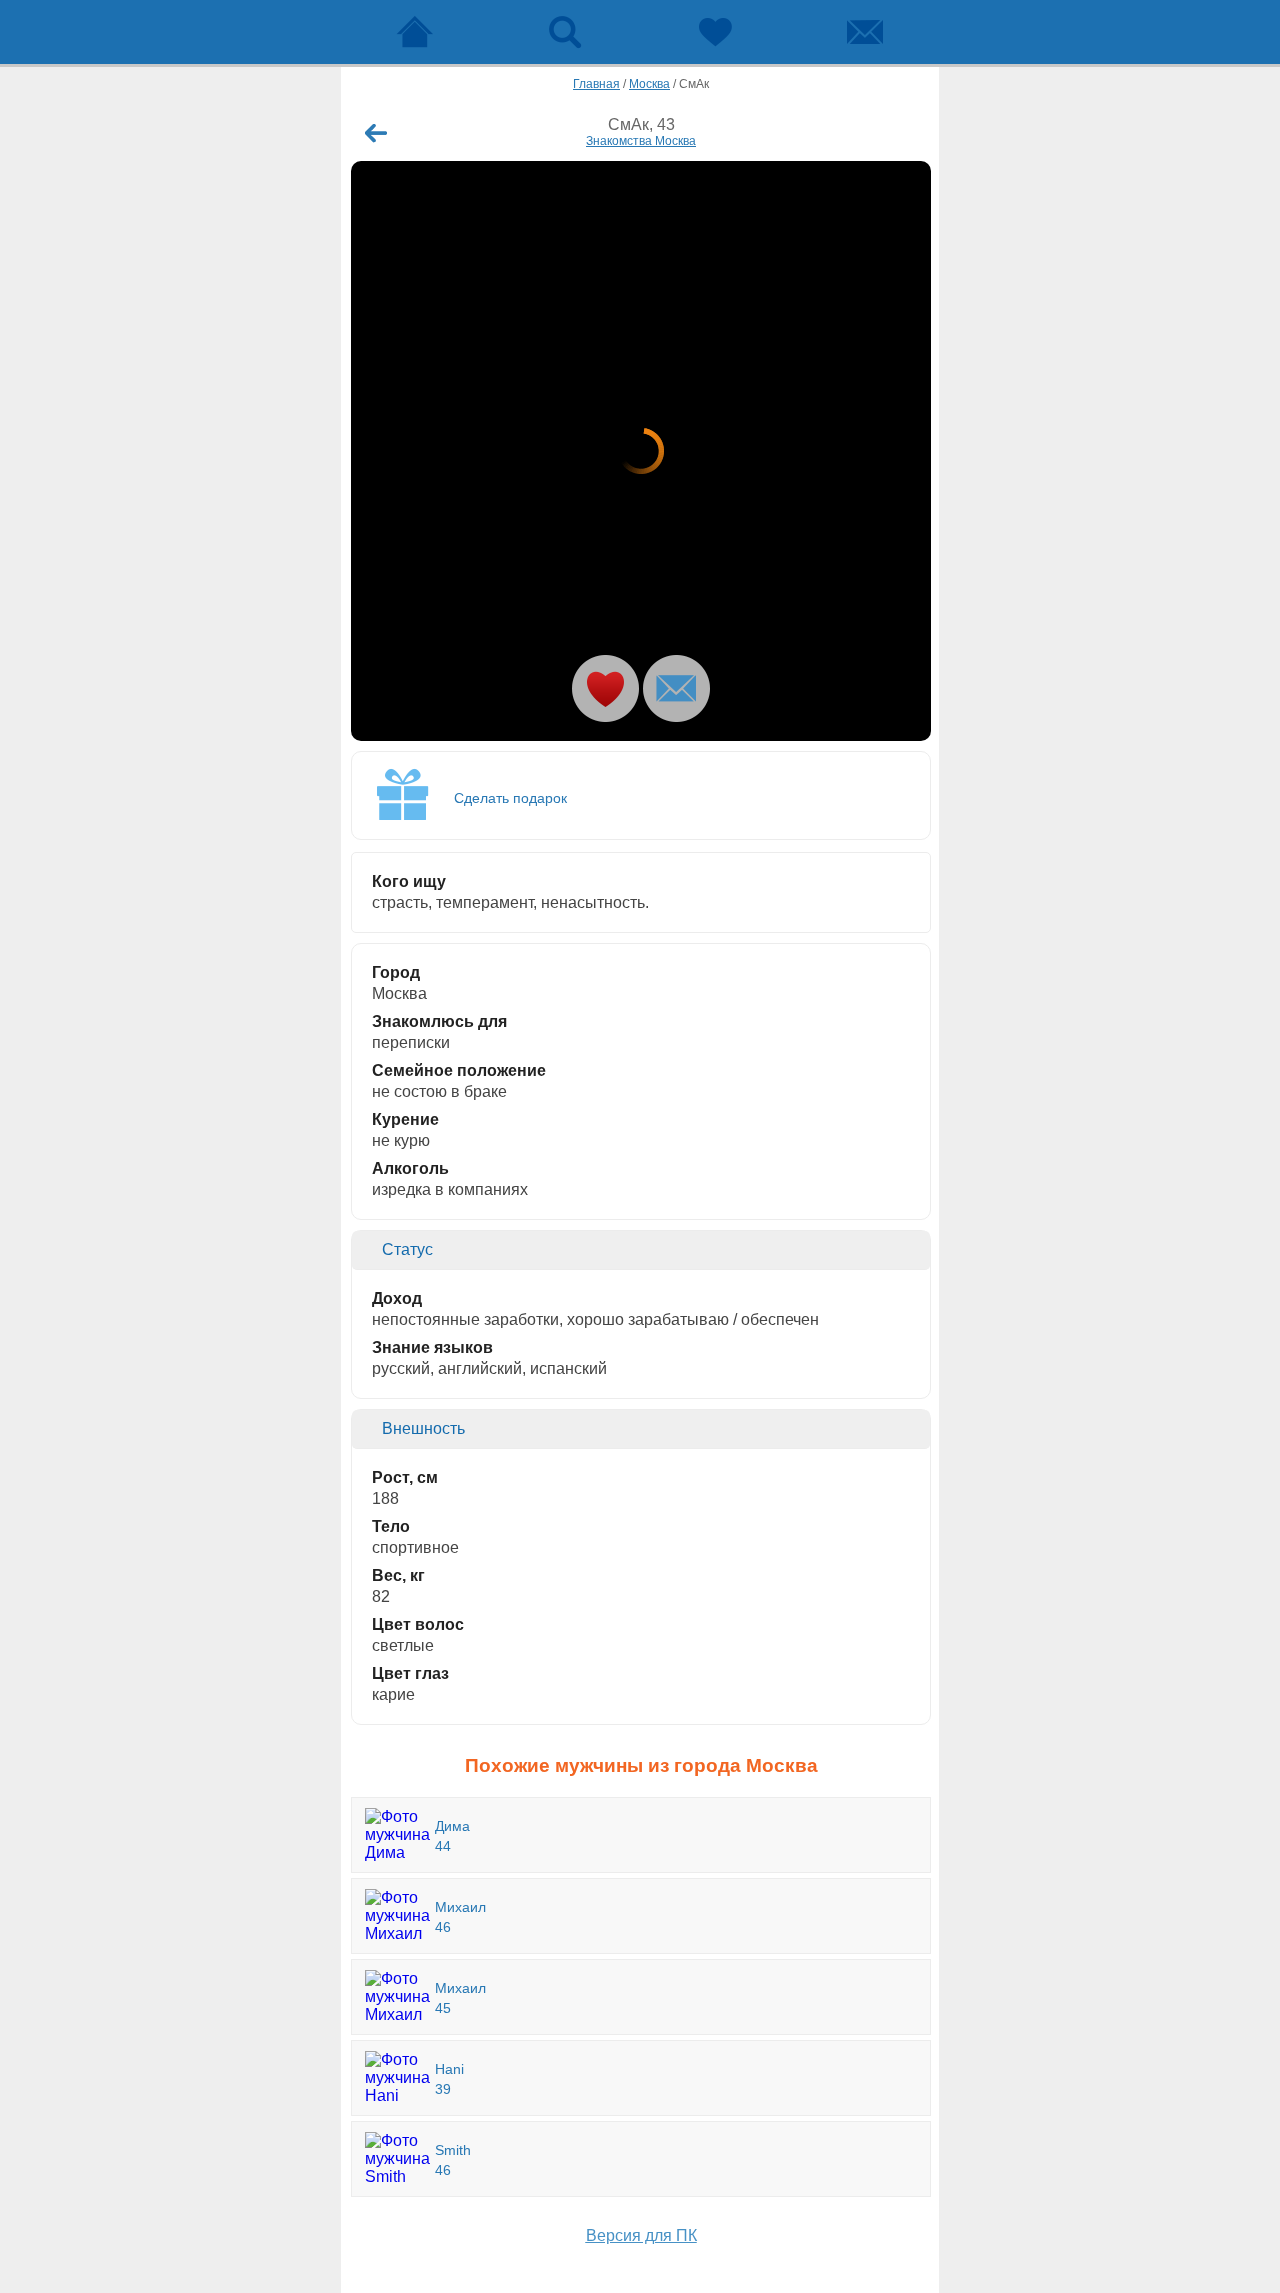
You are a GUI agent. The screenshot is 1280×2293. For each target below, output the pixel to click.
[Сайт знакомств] (415, 32)
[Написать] (676, 688)
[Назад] (376, 133)
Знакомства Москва (641, 141)
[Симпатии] (715, 32)
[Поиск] (565, 32)
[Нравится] (605, 688)
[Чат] (865, 32)
